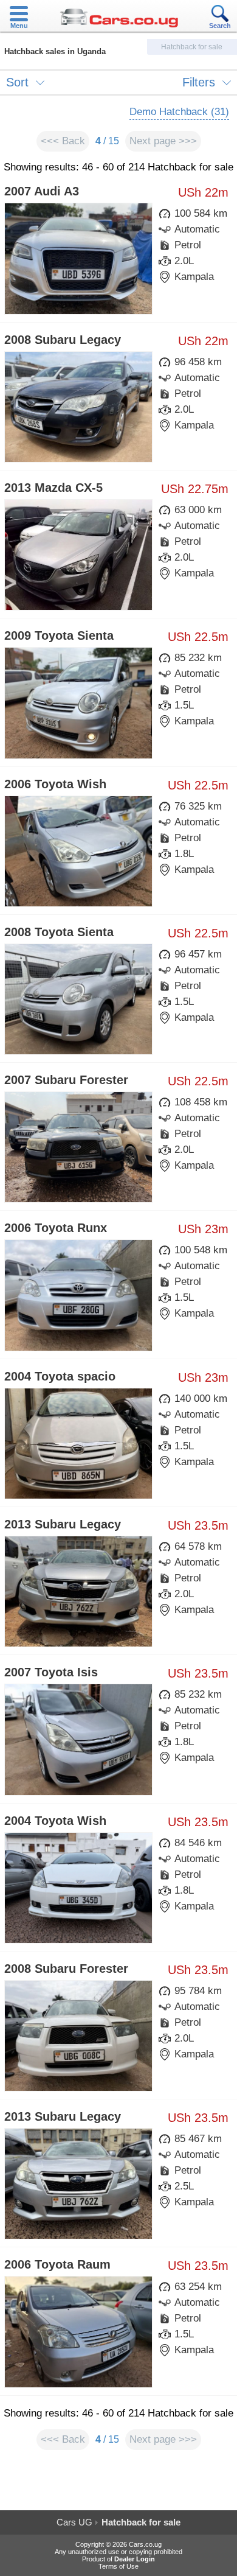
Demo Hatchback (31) (179, 112)
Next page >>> (163, 141)
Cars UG (74, 2522)
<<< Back (63, 141)
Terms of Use (118, 2566)
